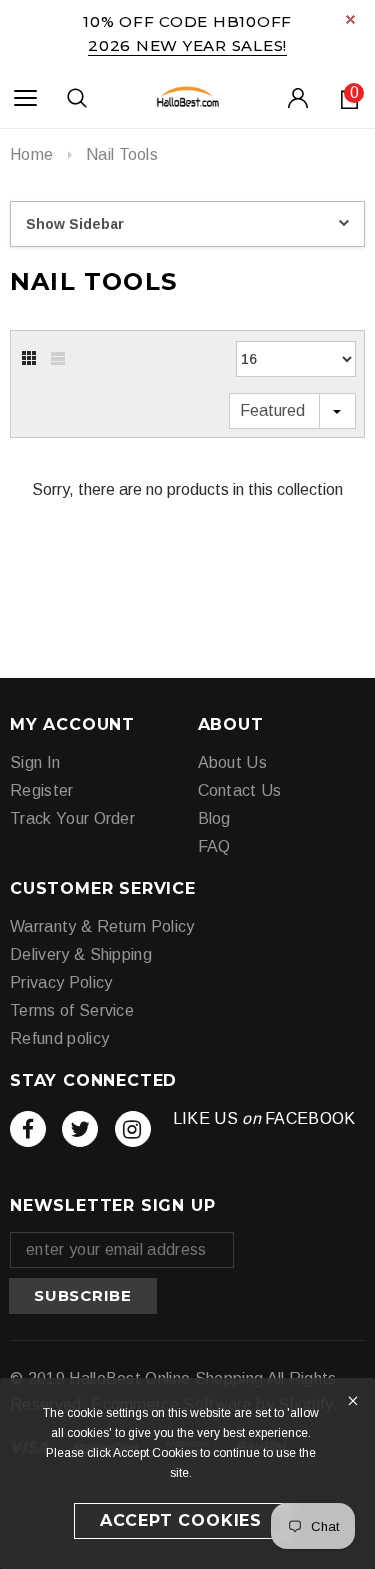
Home (31, 154)
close (350, 19)
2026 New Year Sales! (187, 45)
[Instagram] (133, 1129)
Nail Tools (122, 154)
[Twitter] (80, 1129)
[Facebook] (28, 1129)
